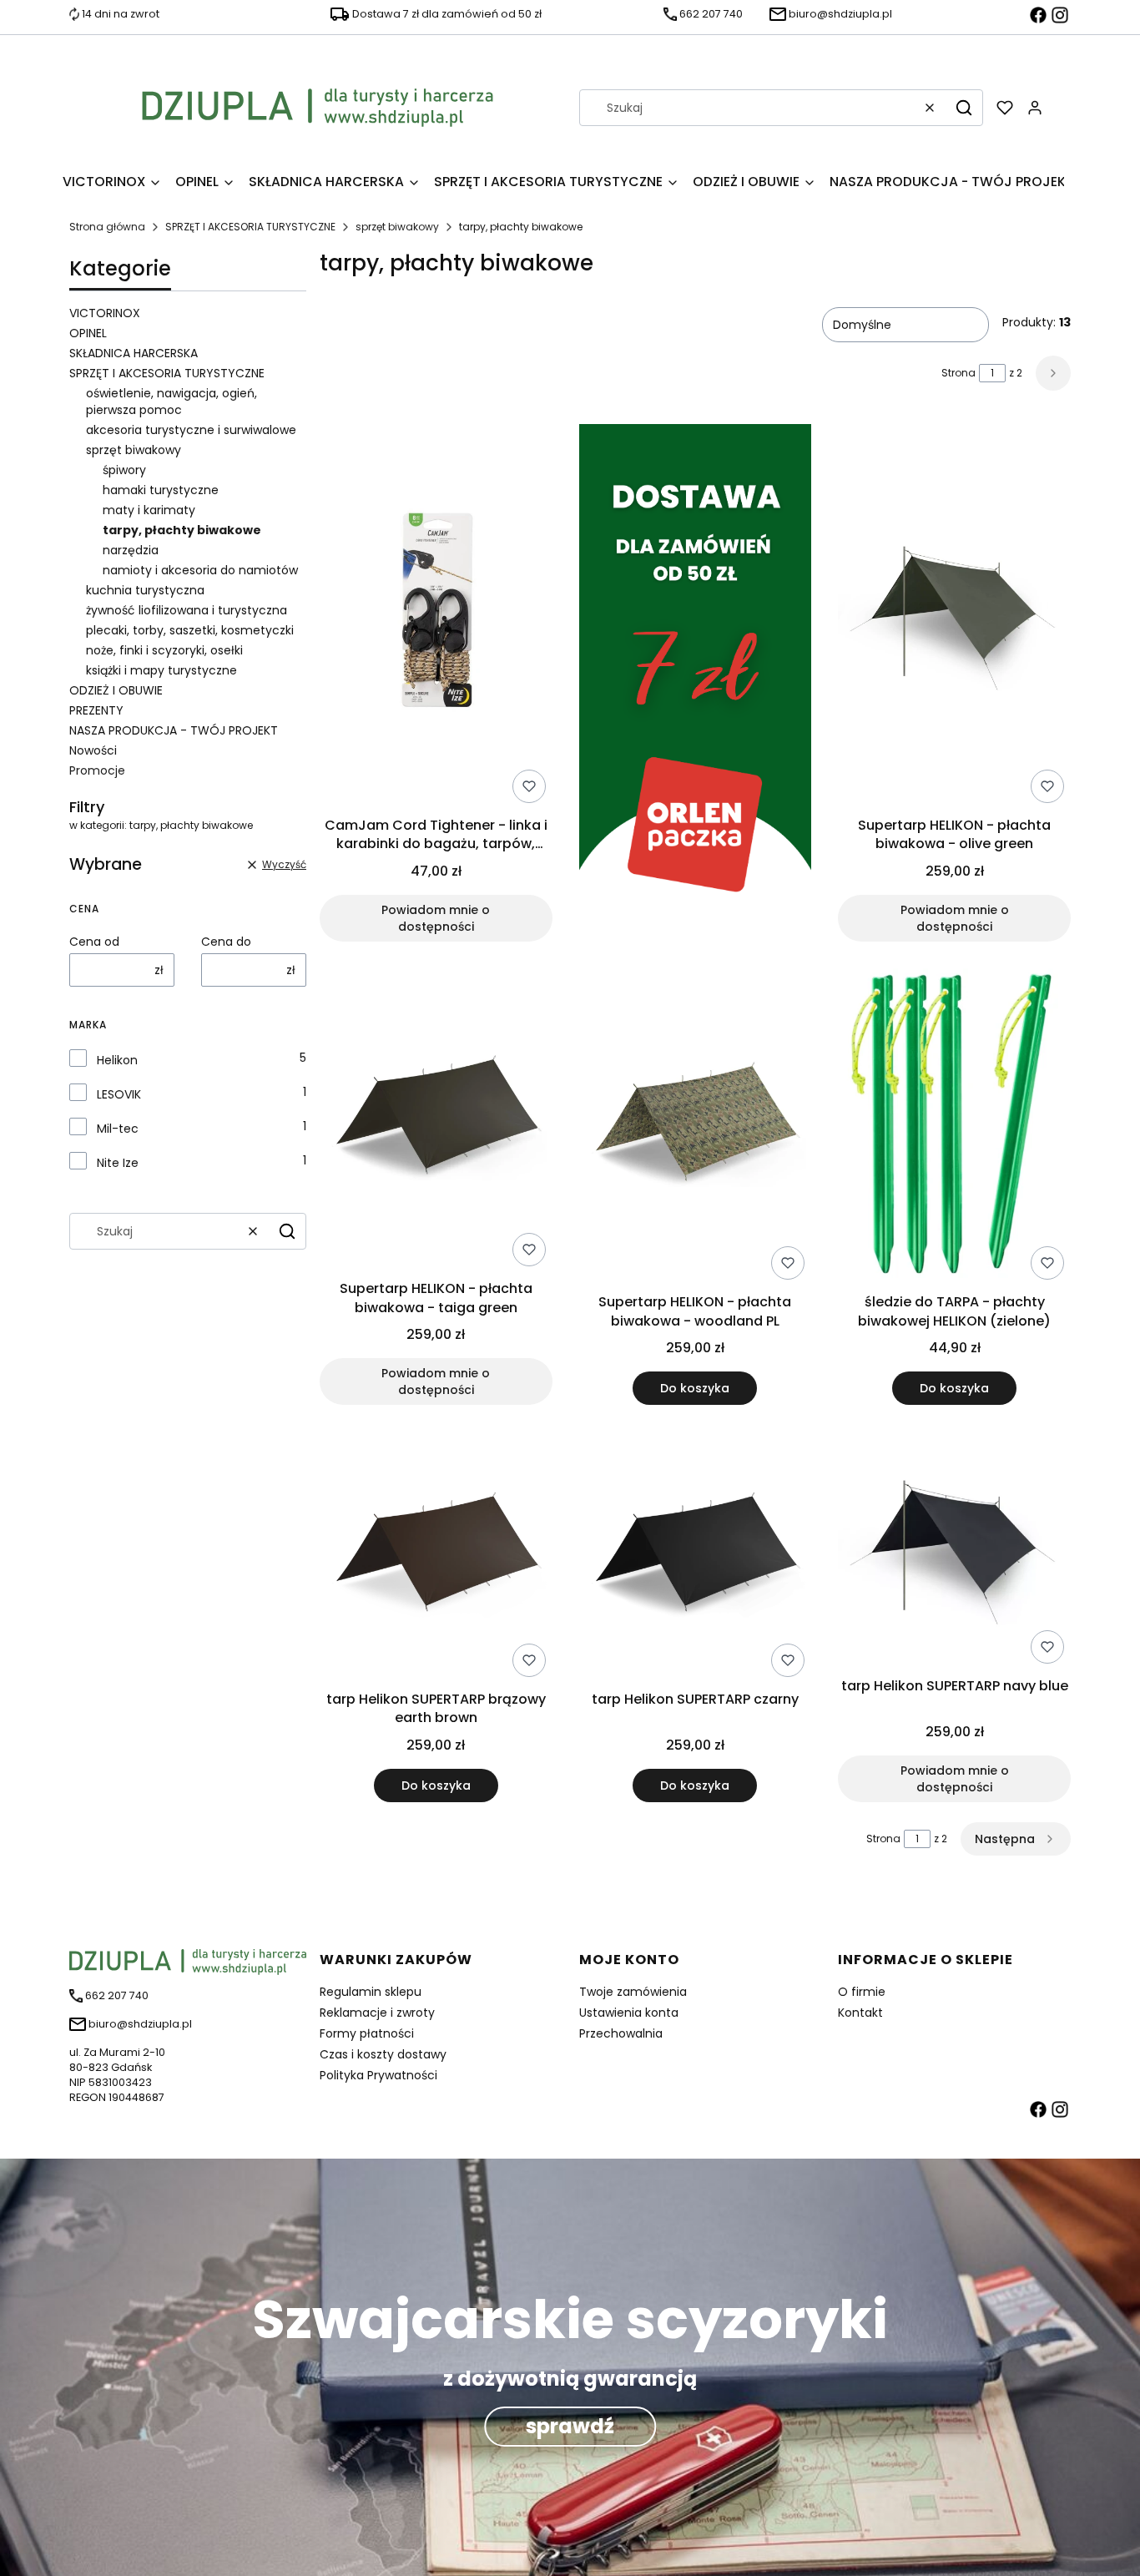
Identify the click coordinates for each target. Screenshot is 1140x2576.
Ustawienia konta (629, 2013)
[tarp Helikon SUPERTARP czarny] (696, 1558)
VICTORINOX (105, 313)
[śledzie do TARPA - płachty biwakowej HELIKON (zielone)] (954, 1128)
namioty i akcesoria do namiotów (200, 570)
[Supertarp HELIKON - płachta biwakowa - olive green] (954, 617)
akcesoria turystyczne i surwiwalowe (191, 430)
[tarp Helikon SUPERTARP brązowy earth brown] (436, 1558)
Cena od (94, 942)
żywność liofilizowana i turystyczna (187, 610)
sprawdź (570, 2426)
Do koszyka (695, 1388)
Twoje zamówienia (633, 1992)
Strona (958, 373)
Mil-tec (118, 1129)
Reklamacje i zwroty (377, 2013)
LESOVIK (119, 1094)
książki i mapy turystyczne (161, 670)
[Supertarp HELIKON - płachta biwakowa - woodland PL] (696, 1128)
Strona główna (107, 227)
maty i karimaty (149, 510)
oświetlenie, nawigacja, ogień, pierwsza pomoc (172, 402)
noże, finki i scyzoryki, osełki (164, 650)
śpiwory (124, 470)
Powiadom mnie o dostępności (436, 918)
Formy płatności (367, 2033)
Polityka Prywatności (378, 2075)
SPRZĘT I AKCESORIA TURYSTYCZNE (250, 227)
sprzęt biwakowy (397, 227)
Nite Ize (118, 1163)
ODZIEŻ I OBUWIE (116, 690)
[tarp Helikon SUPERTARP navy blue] (954, 1551)
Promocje (97, 770)
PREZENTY (96, 710)
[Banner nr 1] (696, 683)
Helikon (117, 1060)
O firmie (862, 1992)
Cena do (226, 942)
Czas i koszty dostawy (383, 2054)
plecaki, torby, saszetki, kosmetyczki (190, 630)
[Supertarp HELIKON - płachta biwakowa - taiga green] (436, 1121)
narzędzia (131, 550)
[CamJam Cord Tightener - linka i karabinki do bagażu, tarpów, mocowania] (436, 617)
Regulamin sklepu (371, 1992)
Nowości (93, 750)
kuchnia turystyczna (145, 590)
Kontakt (860, 2013)
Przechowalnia (621, 2033)
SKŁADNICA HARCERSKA (134, 353)
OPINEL (88, 333)
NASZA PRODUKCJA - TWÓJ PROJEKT (174, 730)
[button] (964, 108)
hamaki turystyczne (161, 490)
